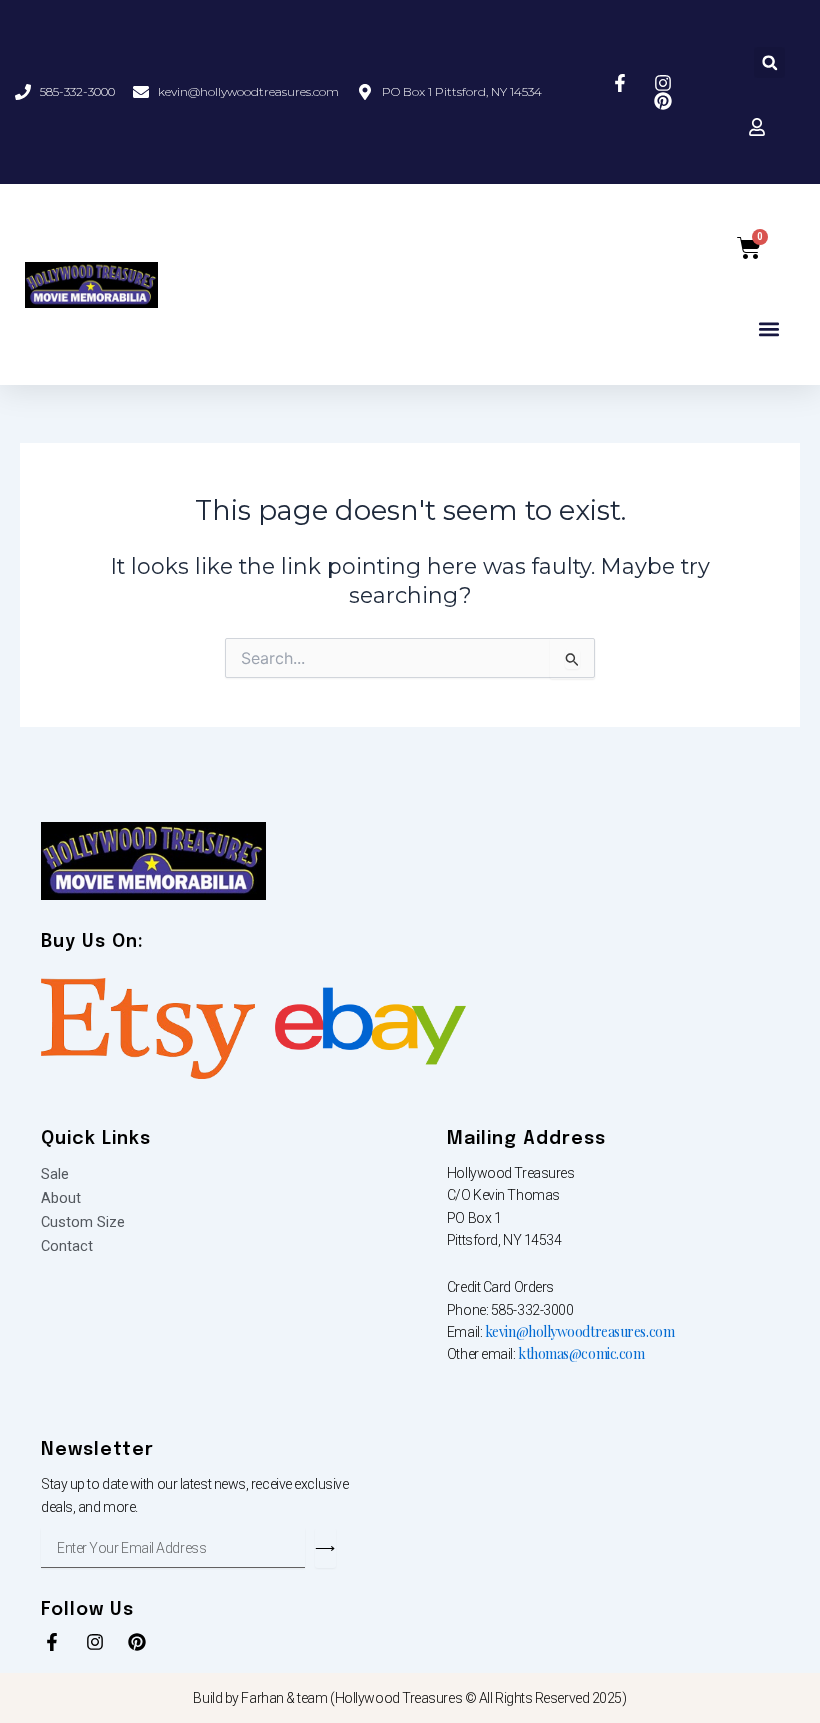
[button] (769, 62)
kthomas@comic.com (581, 1353)
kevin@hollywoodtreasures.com (579, 1331)
